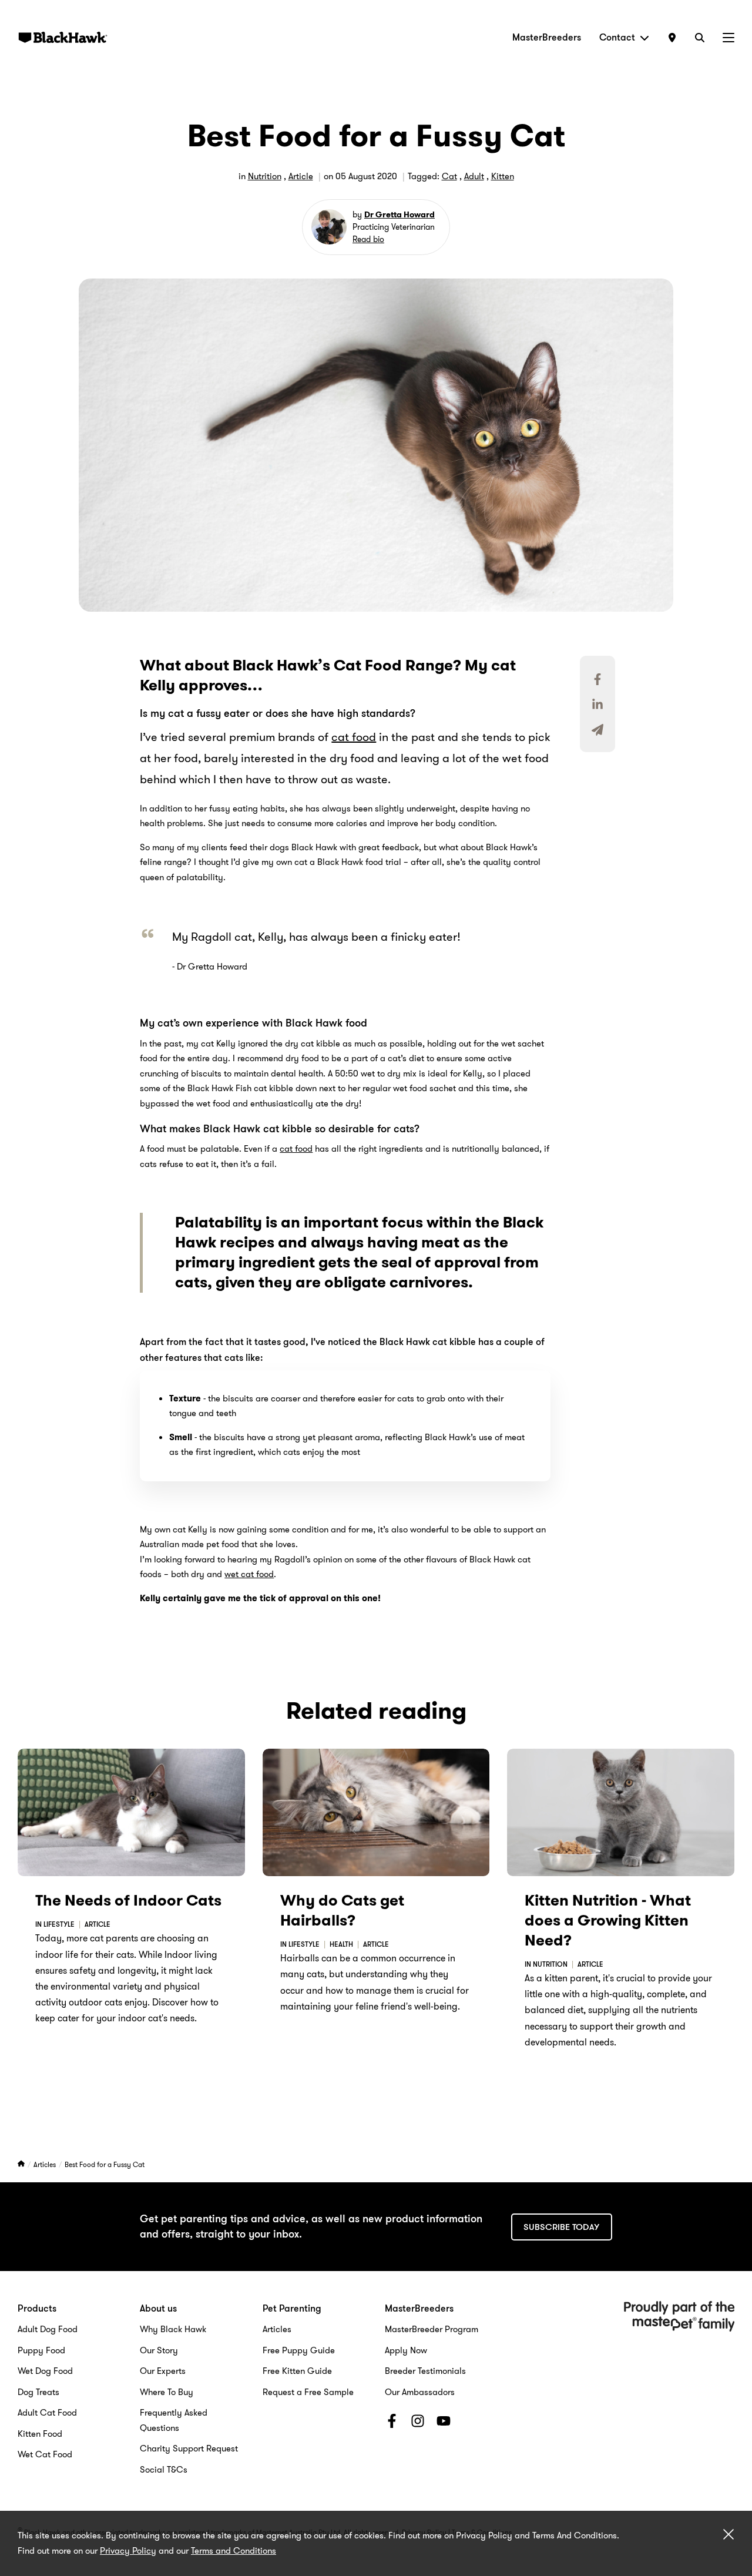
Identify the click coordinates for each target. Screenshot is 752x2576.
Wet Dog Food (45, 2371)
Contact (617, 37)
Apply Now (406, 2350)
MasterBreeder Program (432, 2329)
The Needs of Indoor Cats (128, 1901)
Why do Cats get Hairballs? (342, 1911)
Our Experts (163, 2371)
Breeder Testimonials (425, 2371)
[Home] (22, 2164)
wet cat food (249, 1574)
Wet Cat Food (45, 2454)
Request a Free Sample (308, 2392)
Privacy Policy (128, 2551)
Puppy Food (41, 2350)
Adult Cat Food (47, 2413)
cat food (354, 737)
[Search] (700, 37)
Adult (474, 176)
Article (301, 176)
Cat (449, 176)
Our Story (159, 2350)
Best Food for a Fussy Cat (105, 2164)
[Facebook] (392, 2423)
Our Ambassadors (420, 2392)
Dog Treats (38, 2392)
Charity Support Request (189, 2448)
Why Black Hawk (173, 2329)
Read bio (368, 239)
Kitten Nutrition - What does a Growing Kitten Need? (608, 1921)
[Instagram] (418, 2423)
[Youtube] (444, 2423)
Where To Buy (167, 2392)
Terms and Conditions (234, 2551)
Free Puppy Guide (299, 2350)
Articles (46, 2164)
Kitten (503, 176)
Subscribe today (561, 2227)
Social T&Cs (164, 2470)
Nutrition (265, 176)
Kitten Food (40, 2434)
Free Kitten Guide (297, 2371)
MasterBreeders (547, 37)
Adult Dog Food (48, 2329)
